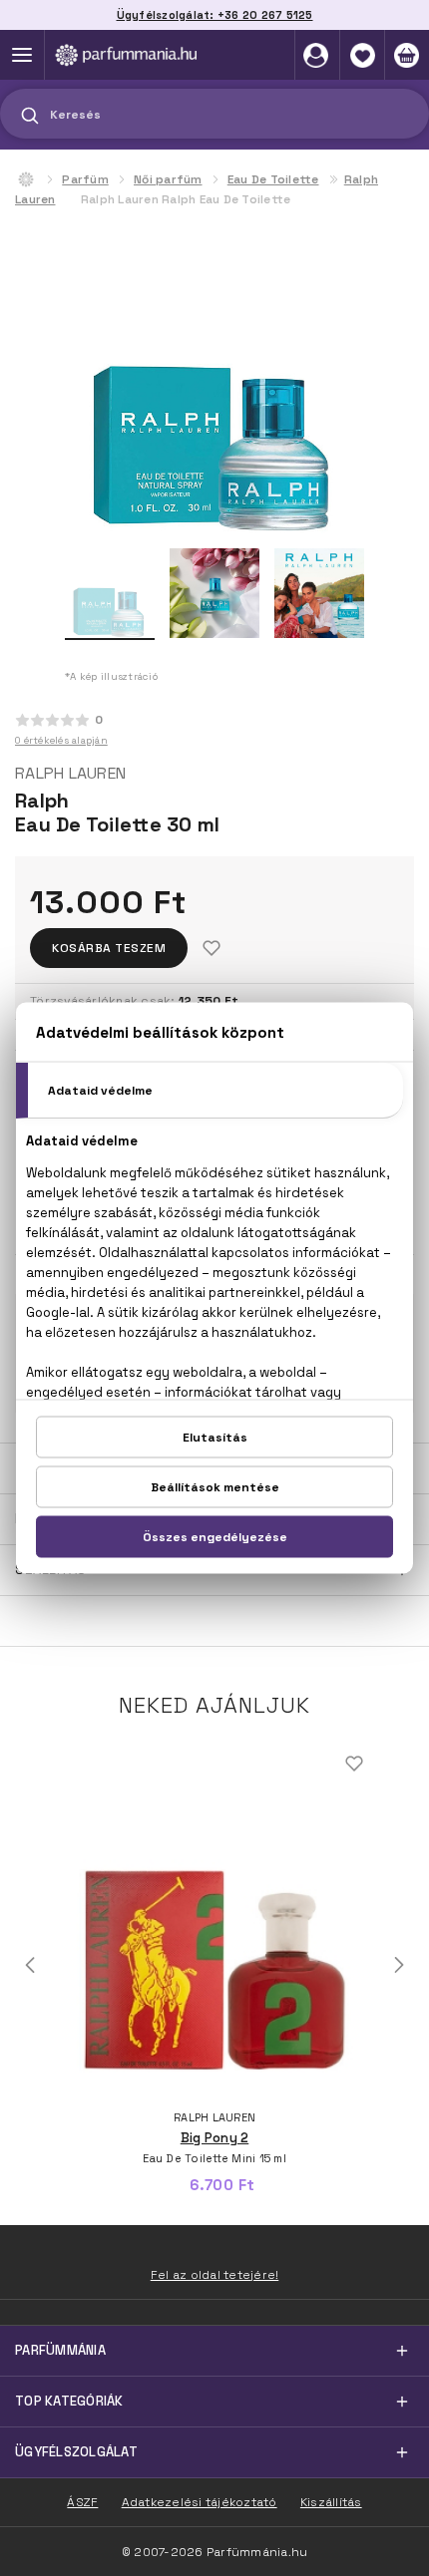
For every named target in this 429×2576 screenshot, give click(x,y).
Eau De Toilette (273, 179)
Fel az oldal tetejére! (215, 2275)
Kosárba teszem (109, 948)
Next (399, 1965)
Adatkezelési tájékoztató (200, 2502)
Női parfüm (168, 179)
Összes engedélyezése (215, 1537)
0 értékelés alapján (61, 740)
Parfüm (85, 179)
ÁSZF (82, 2502)
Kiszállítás (331, 2502)
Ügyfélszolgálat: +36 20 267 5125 (215, 15)
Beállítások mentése (215, 1487)
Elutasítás (215, 1438)
